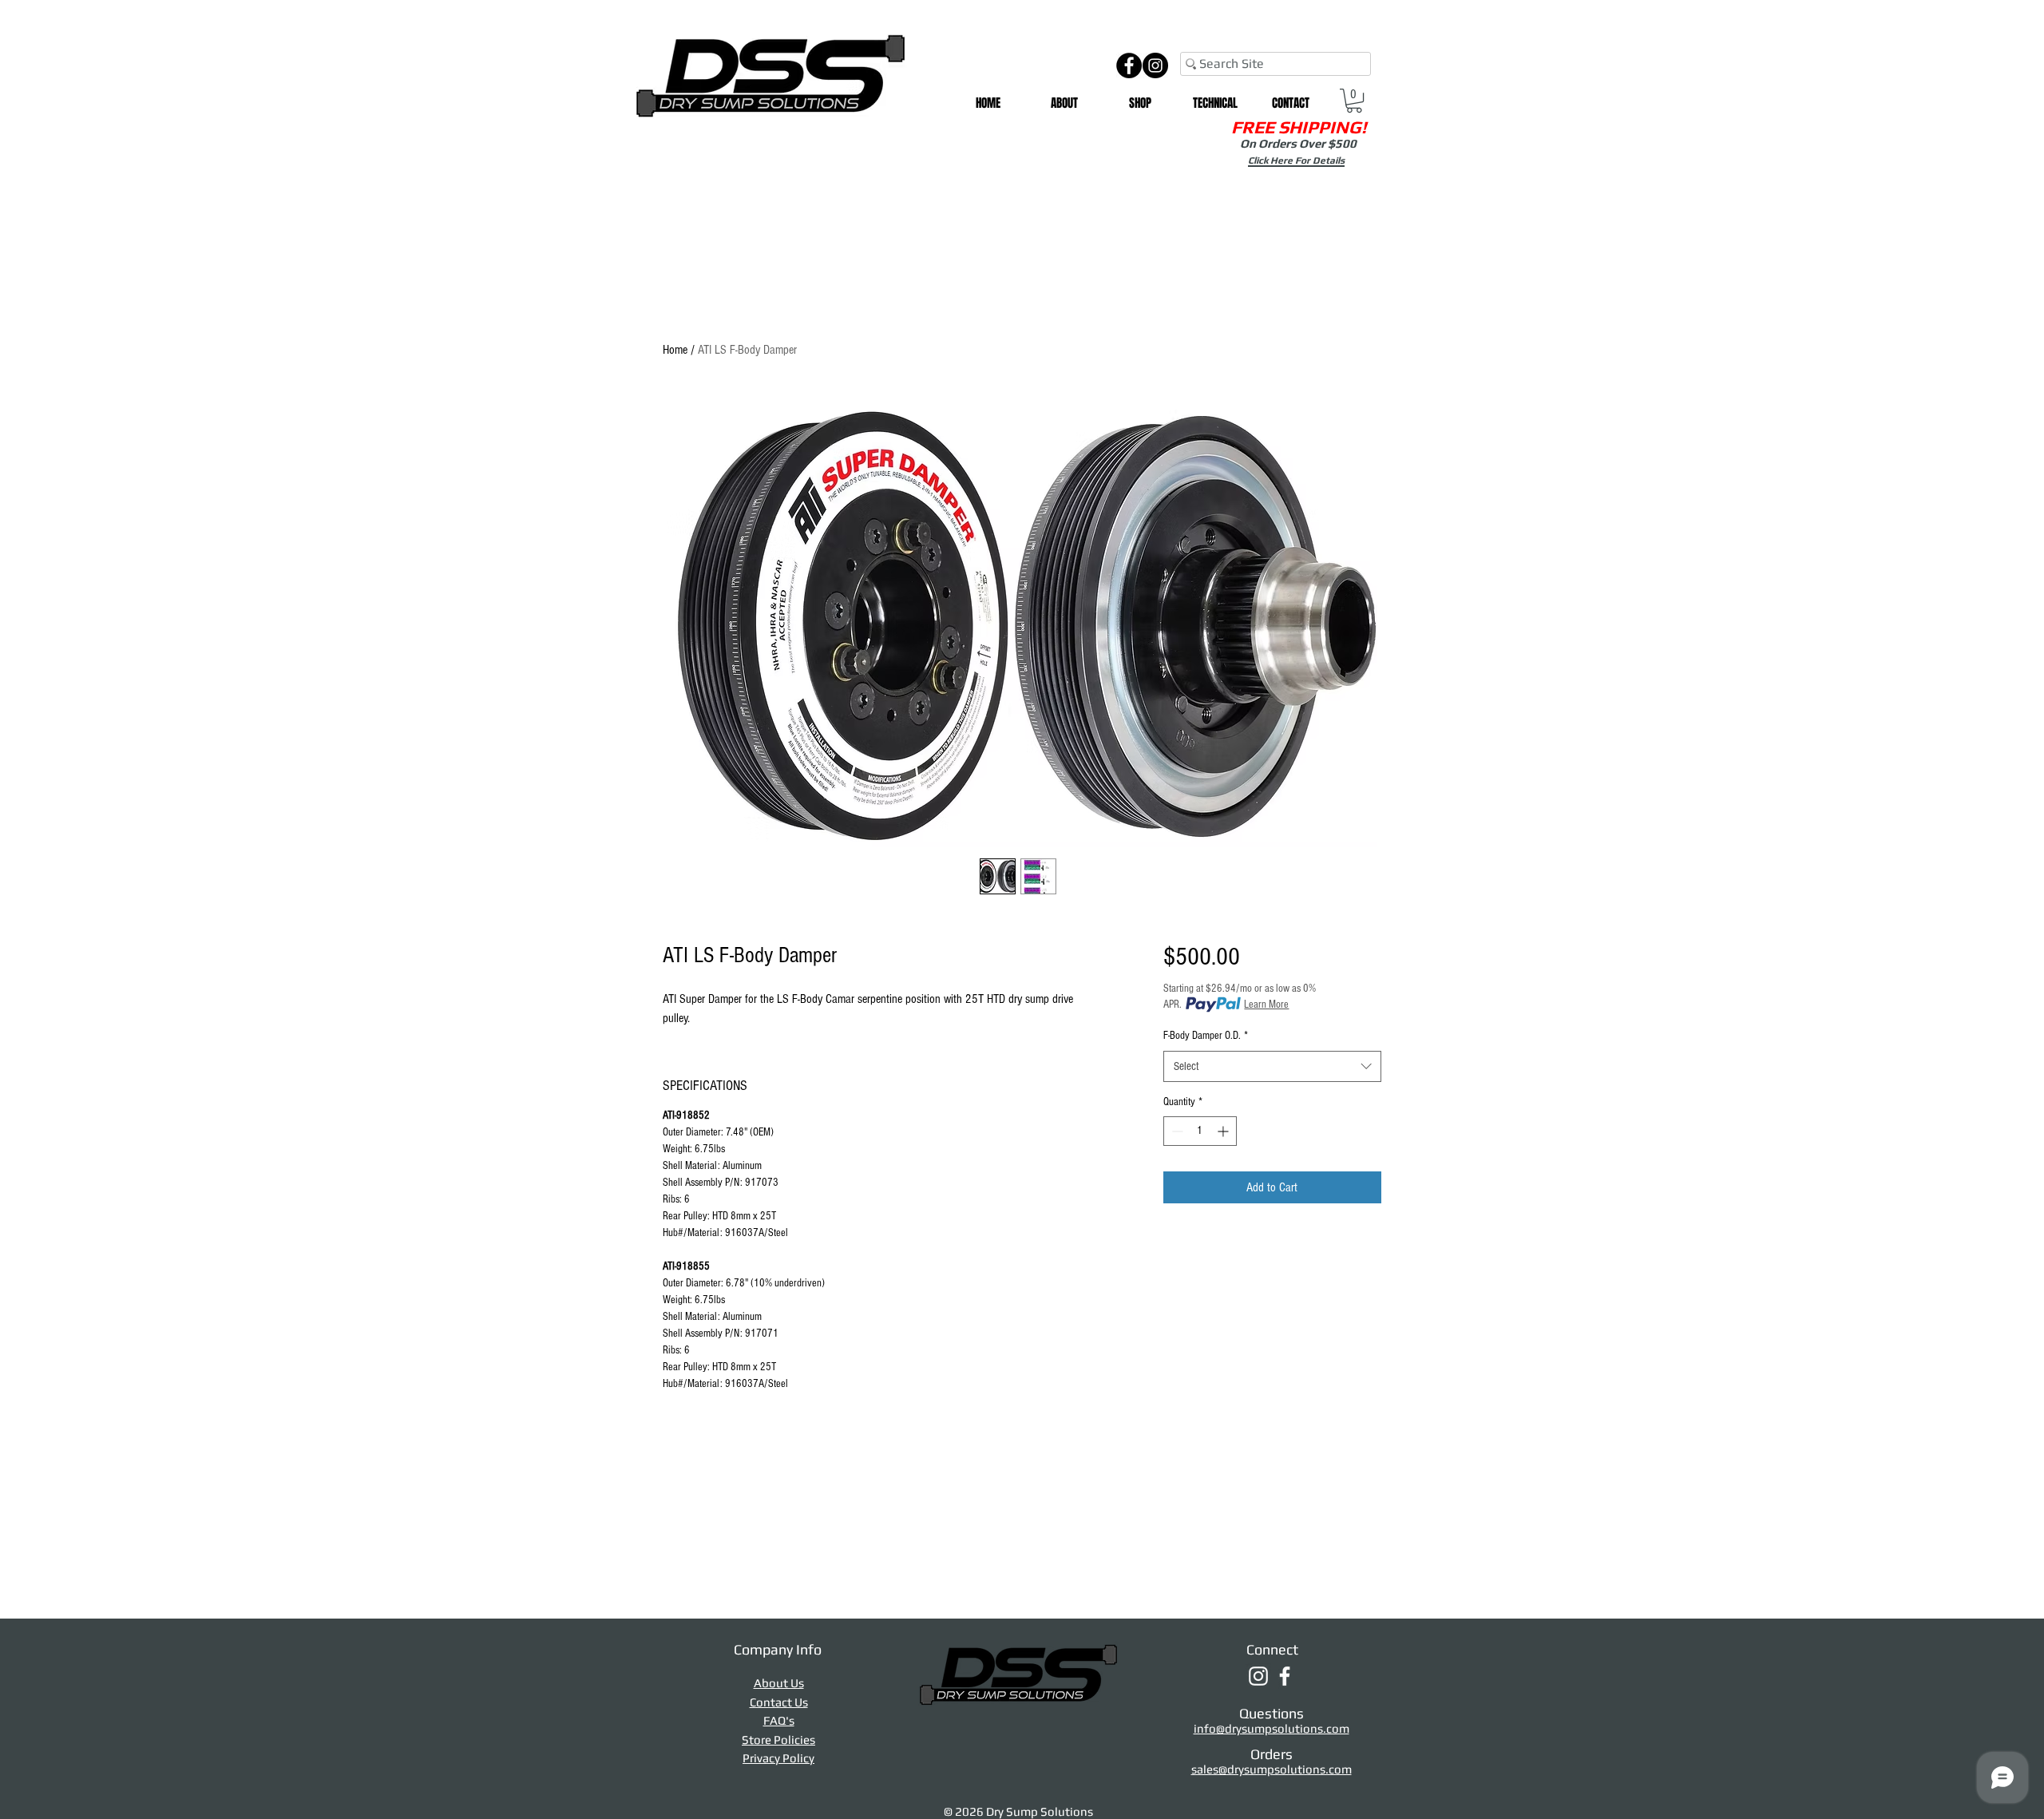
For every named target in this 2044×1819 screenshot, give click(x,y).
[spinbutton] (1200, 1131)
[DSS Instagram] (1258, 1676)
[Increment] (1224, 1131)
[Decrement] (1176, 1131)
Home (675, 350)
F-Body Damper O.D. (1206, 1036)
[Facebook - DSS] (1129, 65)
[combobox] (1272, 1066)
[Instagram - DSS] (1155, 65)
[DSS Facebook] (1285, 1676)
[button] (1140, 103)
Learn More (1266, 1005)
